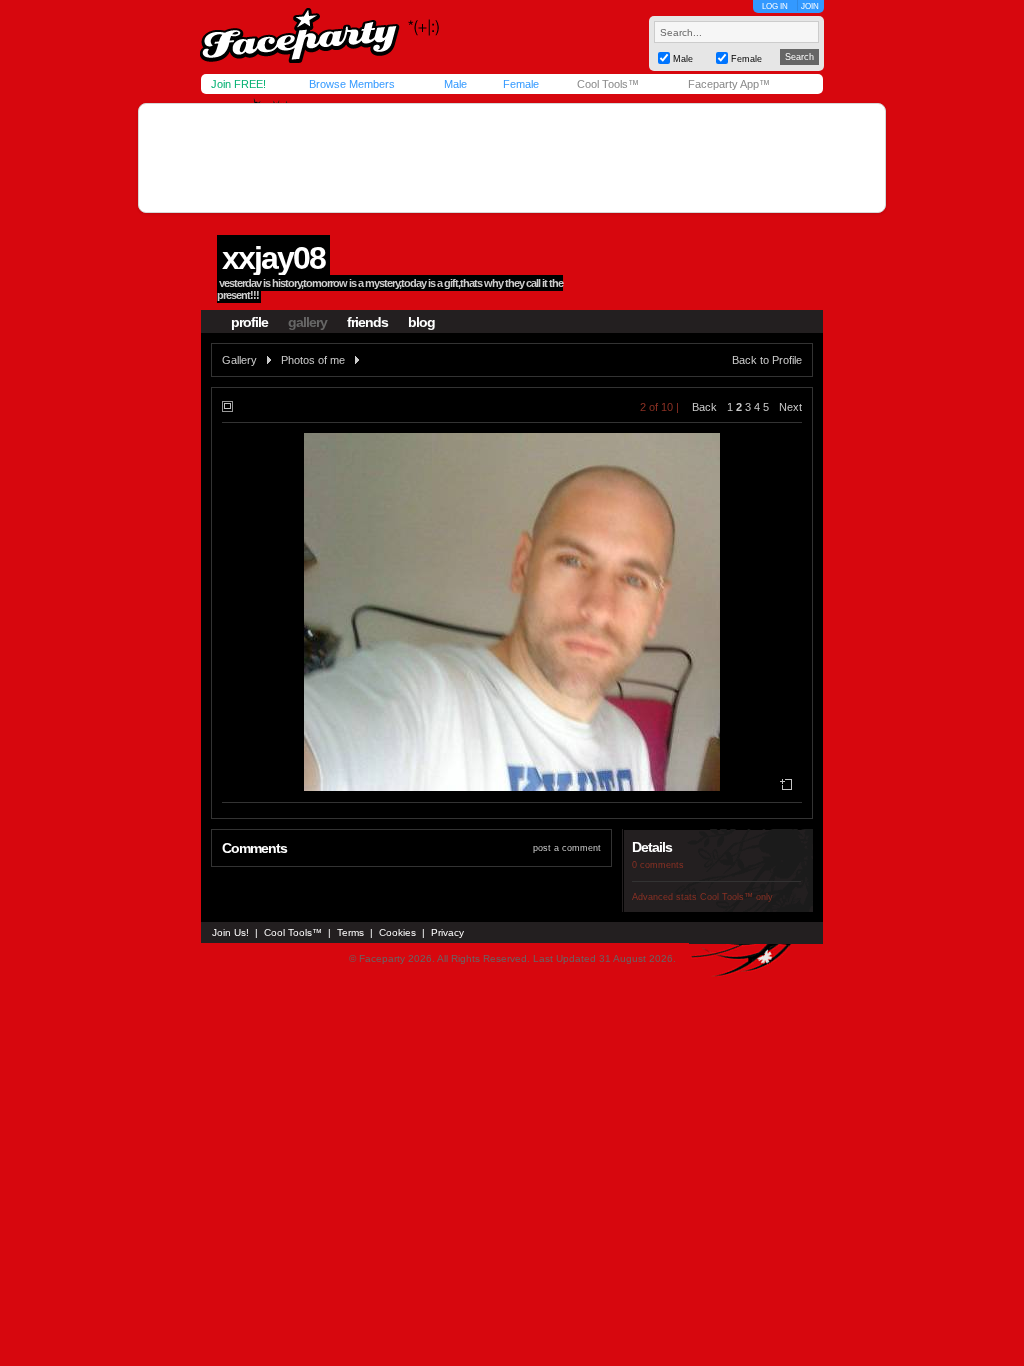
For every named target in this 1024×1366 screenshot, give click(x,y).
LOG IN (775, 6)
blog (421, 322)
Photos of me (313, 360)
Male (455, 84)
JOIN (810, 6)
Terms (350, 932)
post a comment (567, 848)
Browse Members (352, 84)
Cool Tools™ (608, 84)
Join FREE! (238, 84)
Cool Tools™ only (736, 897)
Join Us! (230, 932)
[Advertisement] (512, 158)
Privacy (447, 932)
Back (704, 407)
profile (249, 322)
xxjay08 (273, 258)
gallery (307, 322)
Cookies (397, 932)
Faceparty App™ (729, 84)
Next (790, 407)
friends (367, 322)
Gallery (239, 360)
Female (521, 84)
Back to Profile (767, 360)
